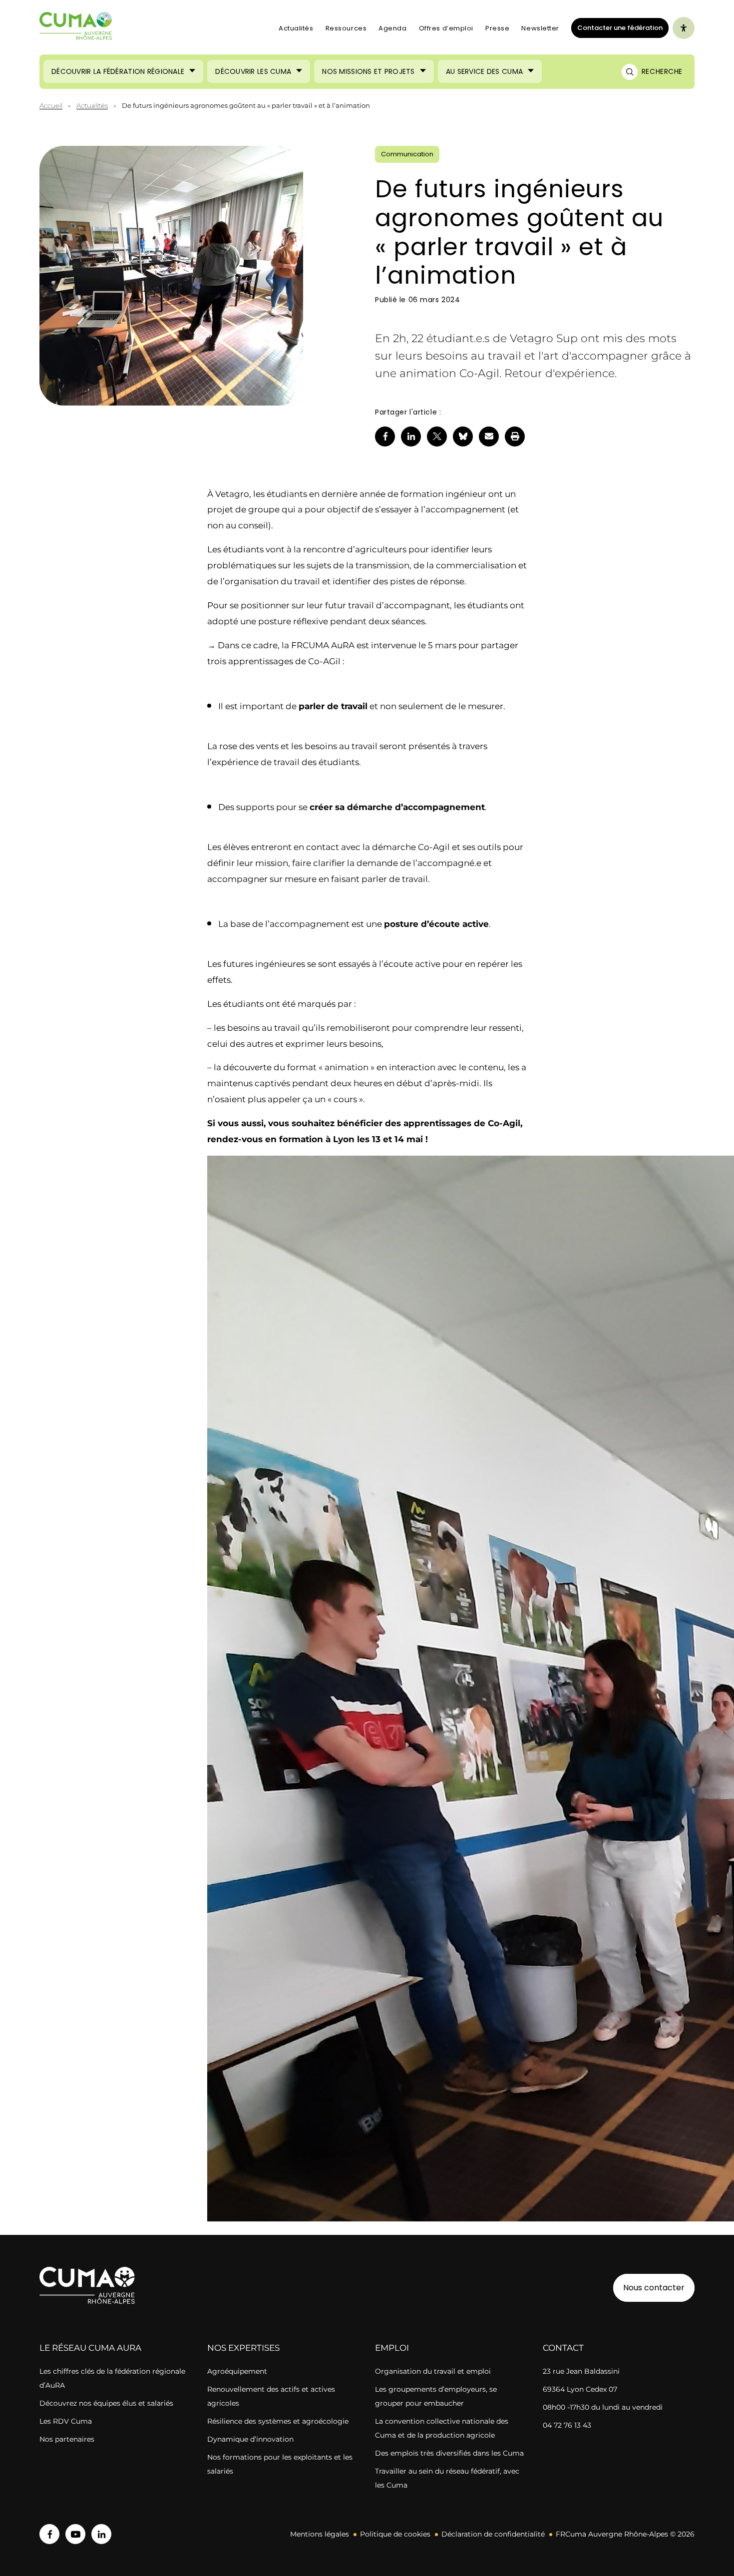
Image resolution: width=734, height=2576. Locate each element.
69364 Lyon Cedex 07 (580, 2389)
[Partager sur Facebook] (385, 436)
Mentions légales (320, 2534)
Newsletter (540, 28)
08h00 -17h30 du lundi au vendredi (603, 2407)
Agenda (392, 28)
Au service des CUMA (484, 71)
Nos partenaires (67, 2439)
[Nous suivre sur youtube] (75, 2534)
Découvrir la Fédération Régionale (118, 71)
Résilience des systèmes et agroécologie (278, 2421)
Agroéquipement (237, 2371)
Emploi (392, 2348)
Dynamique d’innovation (250, 2439)
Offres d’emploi (446, 28)
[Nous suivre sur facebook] (49, 2534)
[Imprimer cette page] (515, 436)
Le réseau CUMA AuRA (90, 2348)
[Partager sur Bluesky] (463, 436)
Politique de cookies (395, 2534)
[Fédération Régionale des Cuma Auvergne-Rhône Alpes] (76, 28)
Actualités (296, 28)
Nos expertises (243, 2348)
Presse (497, 28)
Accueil (51, 105)
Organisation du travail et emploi (433, 2371)
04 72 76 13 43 (567, 2425)
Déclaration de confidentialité (493, 2534)
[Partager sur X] (437, 436)
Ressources (346, 28)
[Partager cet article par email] (489, 436)
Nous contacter (654, 2288)
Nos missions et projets (368, 71)
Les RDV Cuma (66, 2421)
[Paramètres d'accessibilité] (684, 28)
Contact (563, 2348)
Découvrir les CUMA (253, 71)
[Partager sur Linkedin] (411, 436)
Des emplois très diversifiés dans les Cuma (449, 2453)
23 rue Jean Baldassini (581, 2371)
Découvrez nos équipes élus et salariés (106, 2403)
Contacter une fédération (617, 27)
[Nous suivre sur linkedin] (101, 2534)
